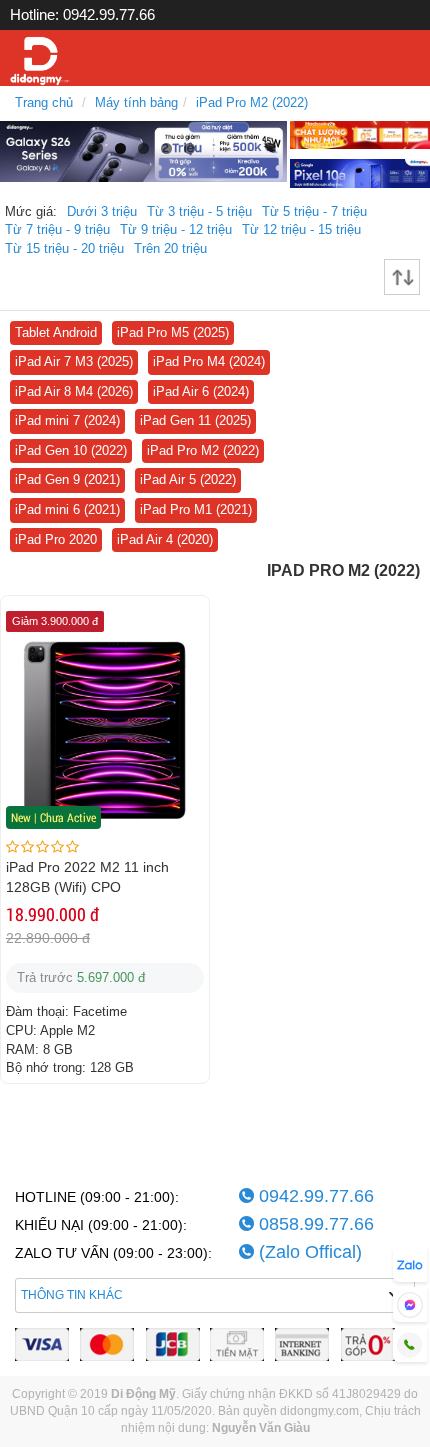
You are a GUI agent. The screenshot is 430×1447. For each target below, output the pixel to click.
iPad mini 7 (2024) (67, 420)
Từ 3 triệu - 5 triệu (199, 211)
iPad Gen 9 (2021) (67, 479)
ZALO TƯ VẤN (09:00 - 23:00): (113, 1253)
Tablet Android (56, 332)
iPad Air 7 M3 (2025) (74, 361)
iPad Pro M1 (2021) (196, 509)
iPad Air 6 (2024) (201, 391)
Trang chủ (44, 102)
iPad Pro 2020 (56, 539)
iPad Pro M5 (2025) (173, 332)
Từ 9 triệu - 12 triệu (176, 229)
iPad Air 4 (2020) (165, 539)
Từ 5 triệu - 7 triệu (314, 211)
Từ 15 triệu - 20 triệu (64, 248)
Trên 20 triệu (170, 248)
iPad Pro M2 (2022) (252, 102)
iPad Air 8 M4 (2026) (74, 391)
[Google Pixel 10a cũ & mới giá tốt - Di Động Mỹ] (360, 172)
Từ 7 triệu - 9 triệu (57, 229)
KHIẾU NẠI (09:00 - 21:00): (101, 1225)
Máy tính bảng (136, 102)
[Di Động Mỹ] (40, 61)
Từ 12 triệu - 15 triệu (301, 229)
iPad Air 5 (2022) (188, 479)
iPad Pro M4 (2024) (209, 361)
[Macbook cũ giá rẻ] (360, 133)
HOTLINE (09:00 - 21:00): (97, 1197)
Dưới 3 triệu (102, 211)
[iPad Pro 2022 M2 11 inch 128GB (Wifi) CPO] (105, 728)
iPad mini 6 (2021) (67, 509)
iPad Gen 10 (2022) (71, 450)
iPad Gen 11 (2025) (195, 420)
